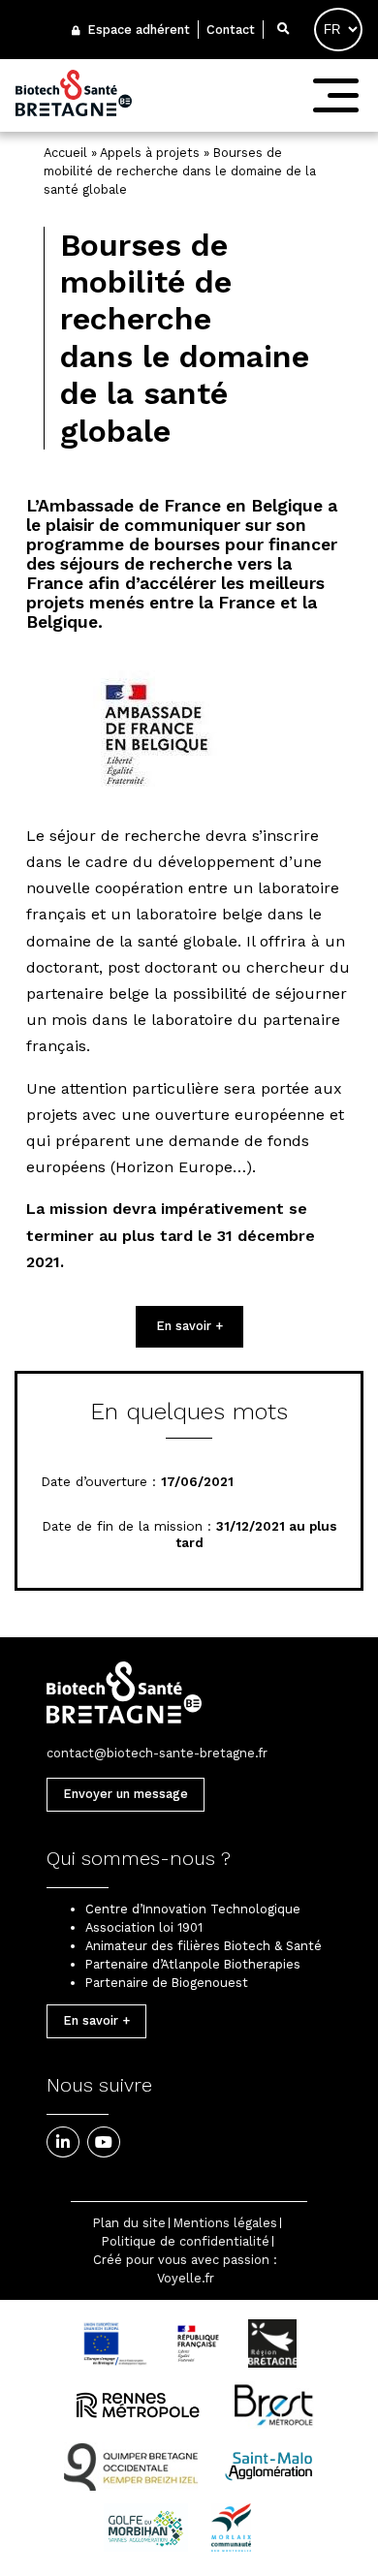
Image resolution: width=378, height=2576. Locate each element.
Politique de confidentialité (186, 2241)
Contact (231, 30)
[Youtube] (104, 2142)
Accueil (65, 153)
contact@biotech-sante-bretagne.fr (157, 1753)
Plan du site (129, 2223)
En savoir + (189, 1326)
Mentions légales (225, 2223)
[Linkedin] (63, 2142)
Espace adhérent (137, 30)
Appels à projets (150, 153)
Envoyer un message (126, 1794)
